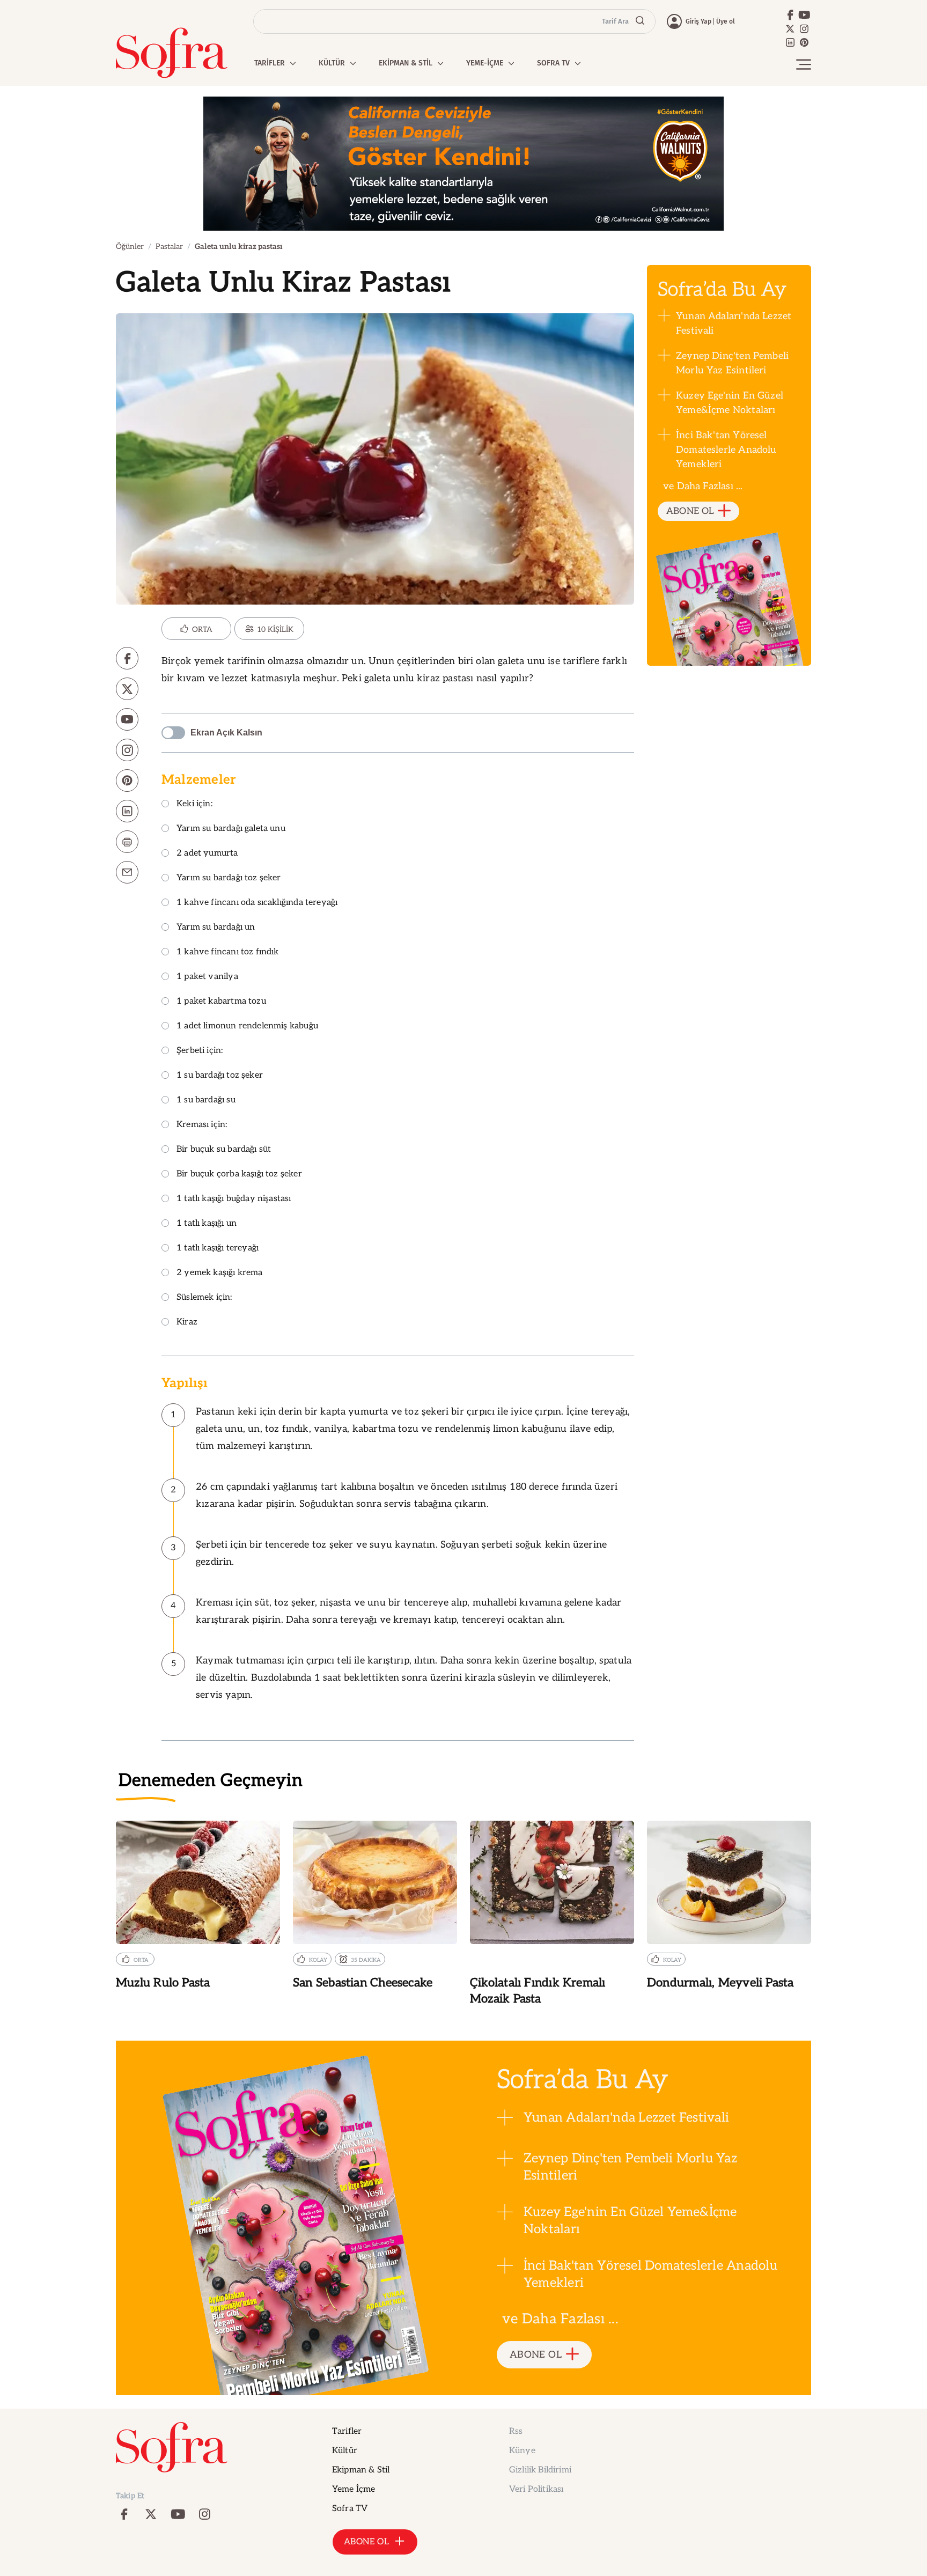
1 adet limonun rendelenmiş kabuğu (247, 1026)
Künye (522, 2451)
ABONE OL (690, 511)
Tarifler (347, 2431)
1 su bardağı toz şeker (220, 1076)
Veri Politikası (536, 2489)
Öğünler (130, 246)
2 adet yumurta (207, 854)
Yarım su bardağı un (216, 928)
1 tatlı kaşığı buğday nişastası (234, 1199)
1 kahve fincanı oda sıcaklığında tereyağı (257, 903)
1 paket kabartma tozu (221, 1002)
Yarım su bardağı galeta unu (231, 829)
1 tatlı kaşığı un (207, 1224)
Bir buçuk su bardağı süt (224, 1150)
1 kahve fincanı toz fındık (228, 952)
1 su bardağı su (206, 1101)
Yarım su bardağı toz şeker (229, 878)
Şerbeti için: (200, 1051)
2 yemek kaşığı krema (220, 1273)
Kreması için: (202, 1125)
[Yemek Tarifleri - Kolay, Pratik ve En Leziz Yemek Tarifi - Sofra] (172, 53)
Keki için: (194, 804)
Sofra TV (350, 2509)
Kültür (345, 2451)
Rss (516, 2431)
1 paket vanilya (207, 977)
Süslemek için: (204, 1298)
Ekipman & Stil (361, 2470)
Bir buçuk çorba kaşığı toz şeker (239, 1175)
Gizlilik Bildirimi (540, 2470)
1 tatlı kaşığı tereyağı (218, 1249)
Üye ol (726, 21)
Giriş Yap (698, 21)
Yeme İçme (354, 2489)
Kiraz (187, 1323)
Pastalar (169, 246)
